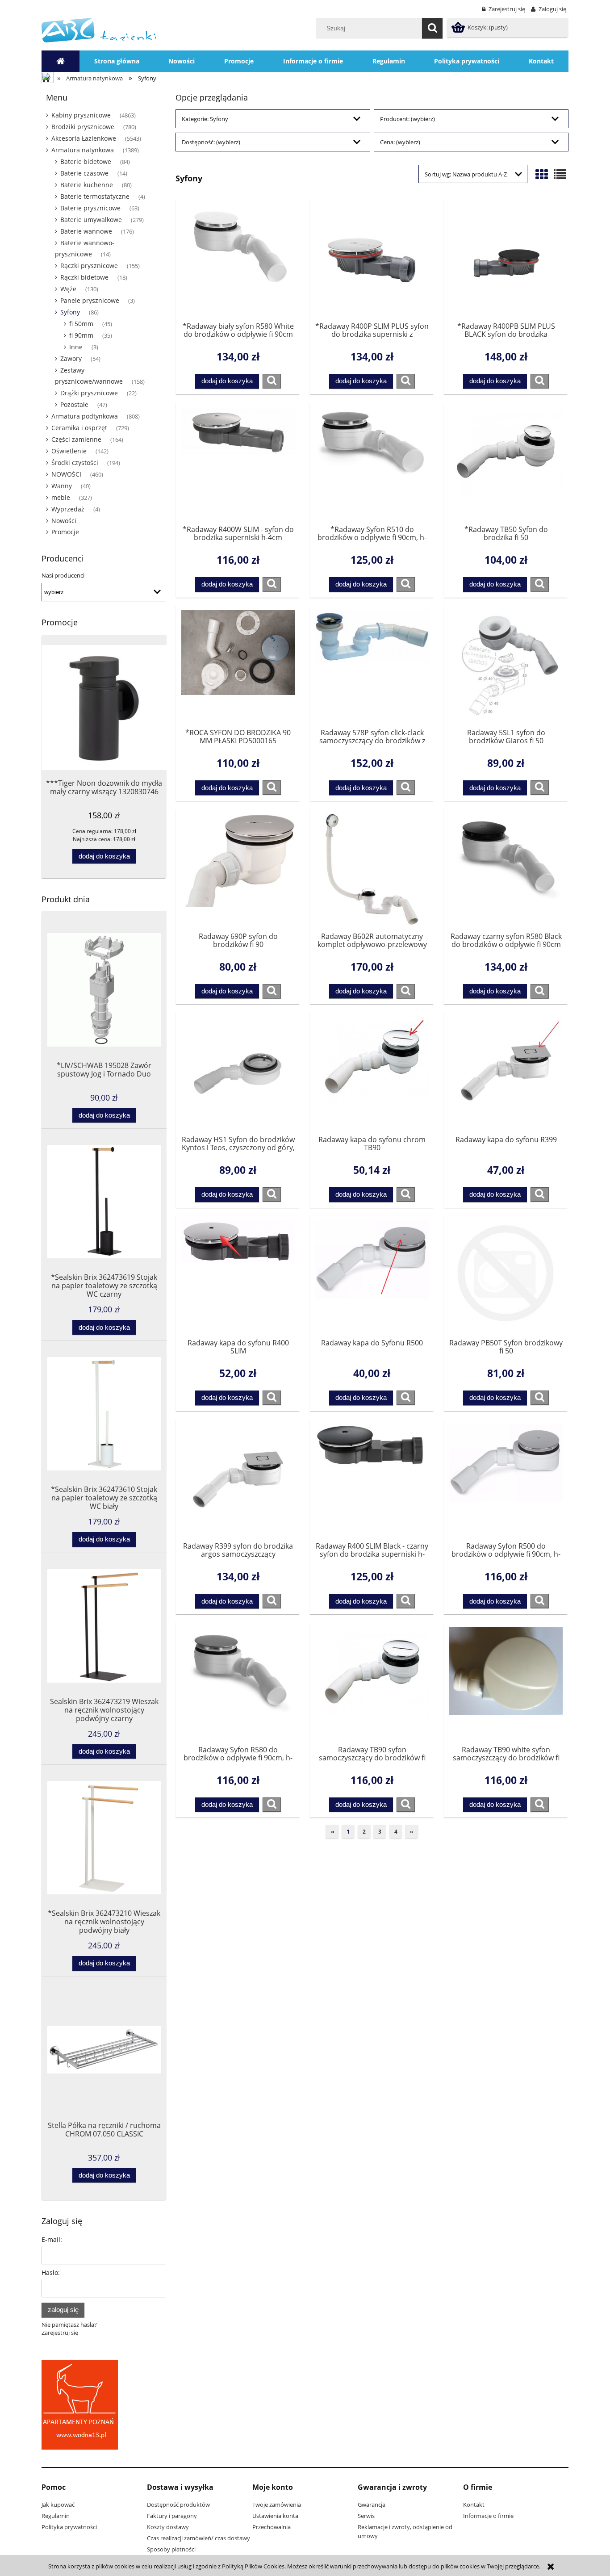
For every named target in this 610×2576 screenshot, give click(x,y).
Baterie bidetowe (86, 161)
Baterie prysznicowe (90, 208)
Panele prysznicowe (90, 300)
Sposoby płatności (171, 2549)
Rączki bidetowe (84, 277)
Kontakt (474, 2505)
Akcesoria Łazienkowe (84, 138)
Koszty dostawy (168, 2527)
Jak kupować (58, 2505)
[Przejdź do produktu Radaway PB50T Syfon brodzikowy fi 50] (506, 1276)
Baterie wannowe (86, 231)
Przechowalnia (272, 2527)
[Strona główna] (99, 29)
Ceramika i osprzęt (79, 428)
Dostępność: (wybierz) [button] (211, 142)
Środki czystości (75, 463)
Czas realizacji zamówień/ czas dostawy (198, 2538)
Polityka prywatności (69, 2527)
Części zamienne (76, 439)
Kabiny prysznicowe (81, 115)
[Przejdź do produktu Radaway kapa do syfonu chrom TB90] (372, 1072)
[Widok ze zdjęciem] (542, 174)
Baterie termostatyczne (95, 196)
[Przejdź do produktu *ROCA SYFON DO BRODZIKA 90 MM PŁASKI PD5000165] (238, 666)
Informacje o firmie (488, 2516)
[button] (272, 381)
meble (61, 497)
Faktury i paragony (172, 2516)
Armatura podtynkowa (85, 416)
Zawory (71, 358)
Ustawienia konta (275, 2516)
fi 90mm (81, 335)
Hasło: (51, 2272)
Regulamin (56, 2516)
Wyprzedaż (68, 509)
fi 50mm (81, 324)
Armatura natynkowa (83, 150)
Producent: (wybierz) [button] (407, 119)
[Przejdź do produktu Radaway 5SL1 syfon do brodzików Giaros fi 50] (506, 666)
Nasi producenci (63, 575)
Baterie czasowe (84, 173)
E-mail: (52, 2239)
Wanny (62, 486)
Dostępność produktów (178, 2505)
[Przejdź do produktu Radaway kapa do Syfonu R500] (372, 1276)
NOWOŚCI (66, 474)
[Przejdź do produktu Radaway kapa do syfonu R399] (506, 1072)
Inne (76, 347)
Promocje (65, 532)
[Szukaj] (432, 28)
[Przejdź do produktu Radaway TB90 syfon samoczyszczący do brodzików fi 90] (372, 1683)
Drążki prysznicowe (89, 393)
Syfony (70, 312)
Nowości (64, 521)
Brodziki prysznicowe (83, 127)
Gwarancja (372, 2505)
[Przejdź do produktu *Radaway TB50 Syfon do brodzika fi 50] (506, 463)
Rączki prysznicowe (89, 266)
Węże (68, 289)
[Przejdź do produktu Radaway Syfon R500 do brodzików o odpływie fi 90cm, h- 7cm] (506, 1479)
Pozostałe (74, 404)
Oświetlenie (69, 451)
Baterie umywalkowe (91, 220)
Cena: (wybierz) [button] (400, 142)
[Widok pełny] (560, 174)
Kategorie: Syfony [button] (205, 119)
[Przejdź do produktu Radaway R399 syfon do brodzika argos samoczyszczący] (238, 1479)
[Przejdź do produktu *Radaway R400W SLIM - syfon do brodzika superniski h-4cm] (238, 463)
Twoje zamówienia (277, 2505)
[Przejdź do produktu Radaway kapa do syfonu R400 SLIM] (238, 1276)
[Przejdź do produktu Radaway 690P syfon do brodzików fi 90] (238, 869)
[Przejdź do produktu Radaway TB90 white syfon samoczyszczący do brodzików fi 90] (506, 1683)
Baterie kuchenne (87, 185)
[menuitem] (117, 61)
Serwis (366, 2516)
